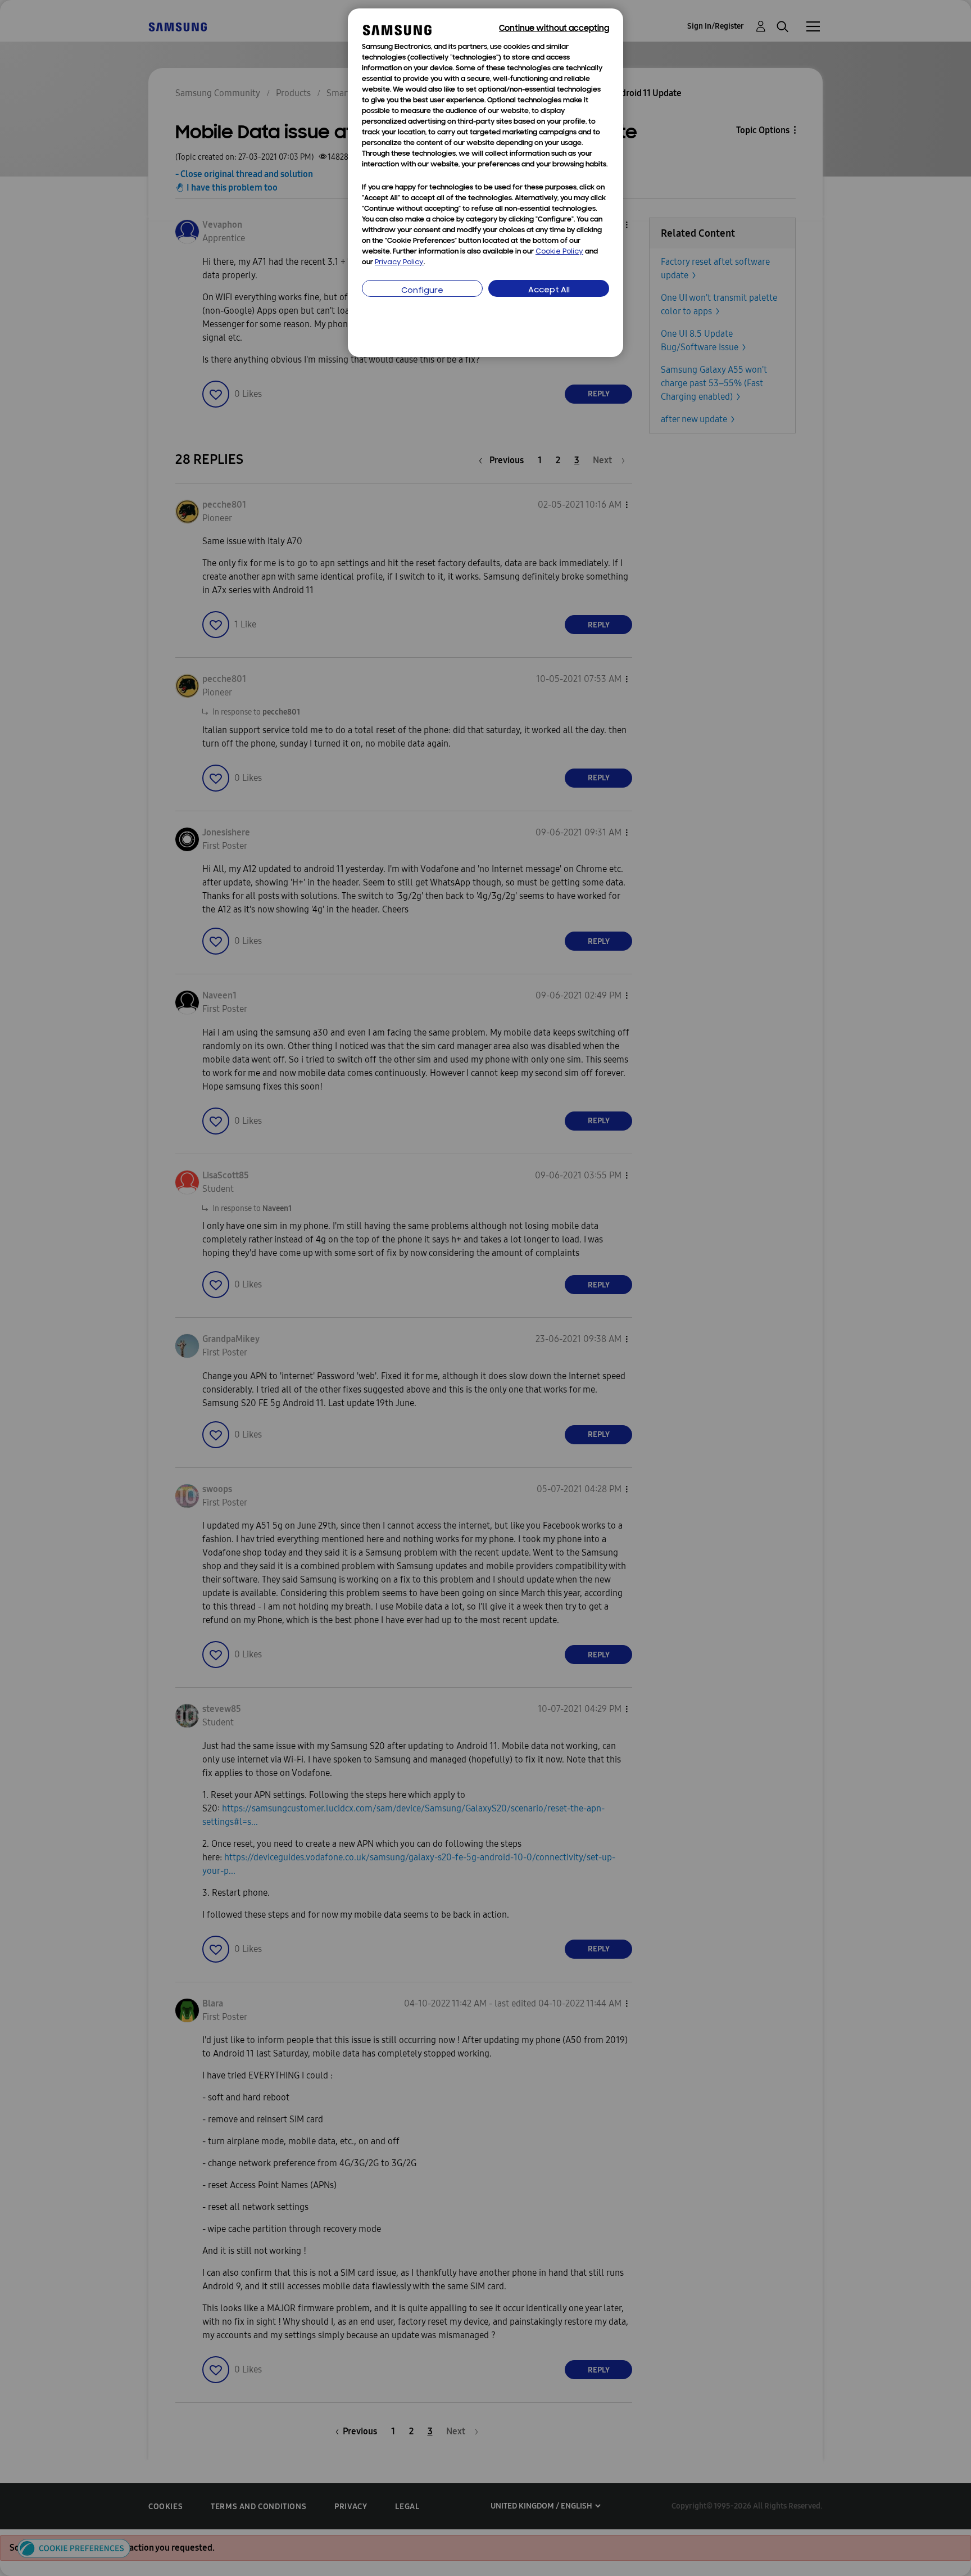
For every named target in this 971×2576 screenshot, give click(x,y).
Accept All (549, 290)
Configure (422, 291)
